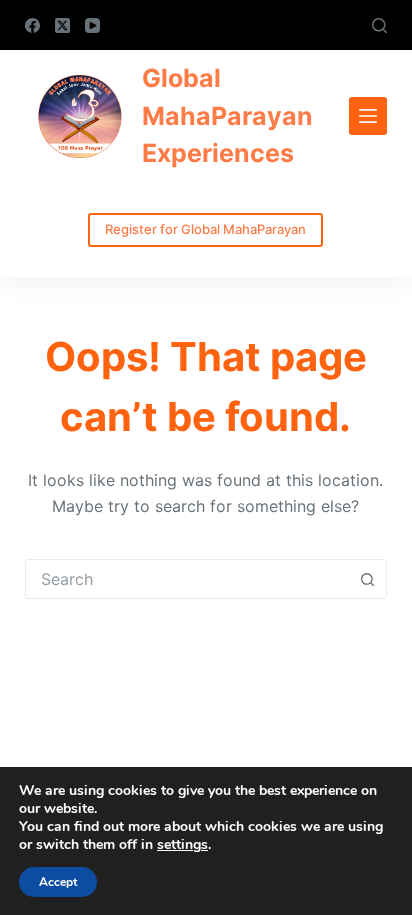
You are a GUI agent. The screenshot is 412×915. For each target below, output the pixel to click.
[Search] (379, 25)
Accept (58, 882)
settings (182, 845)
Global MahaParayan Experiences (227, 115)
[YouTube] (92, 25)
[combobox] (187, 579)
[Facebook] (32, 25)
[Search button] (367, 579)
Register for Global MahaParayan (205, 229)
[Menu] (368, 116)
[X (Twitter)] (62, 25)
